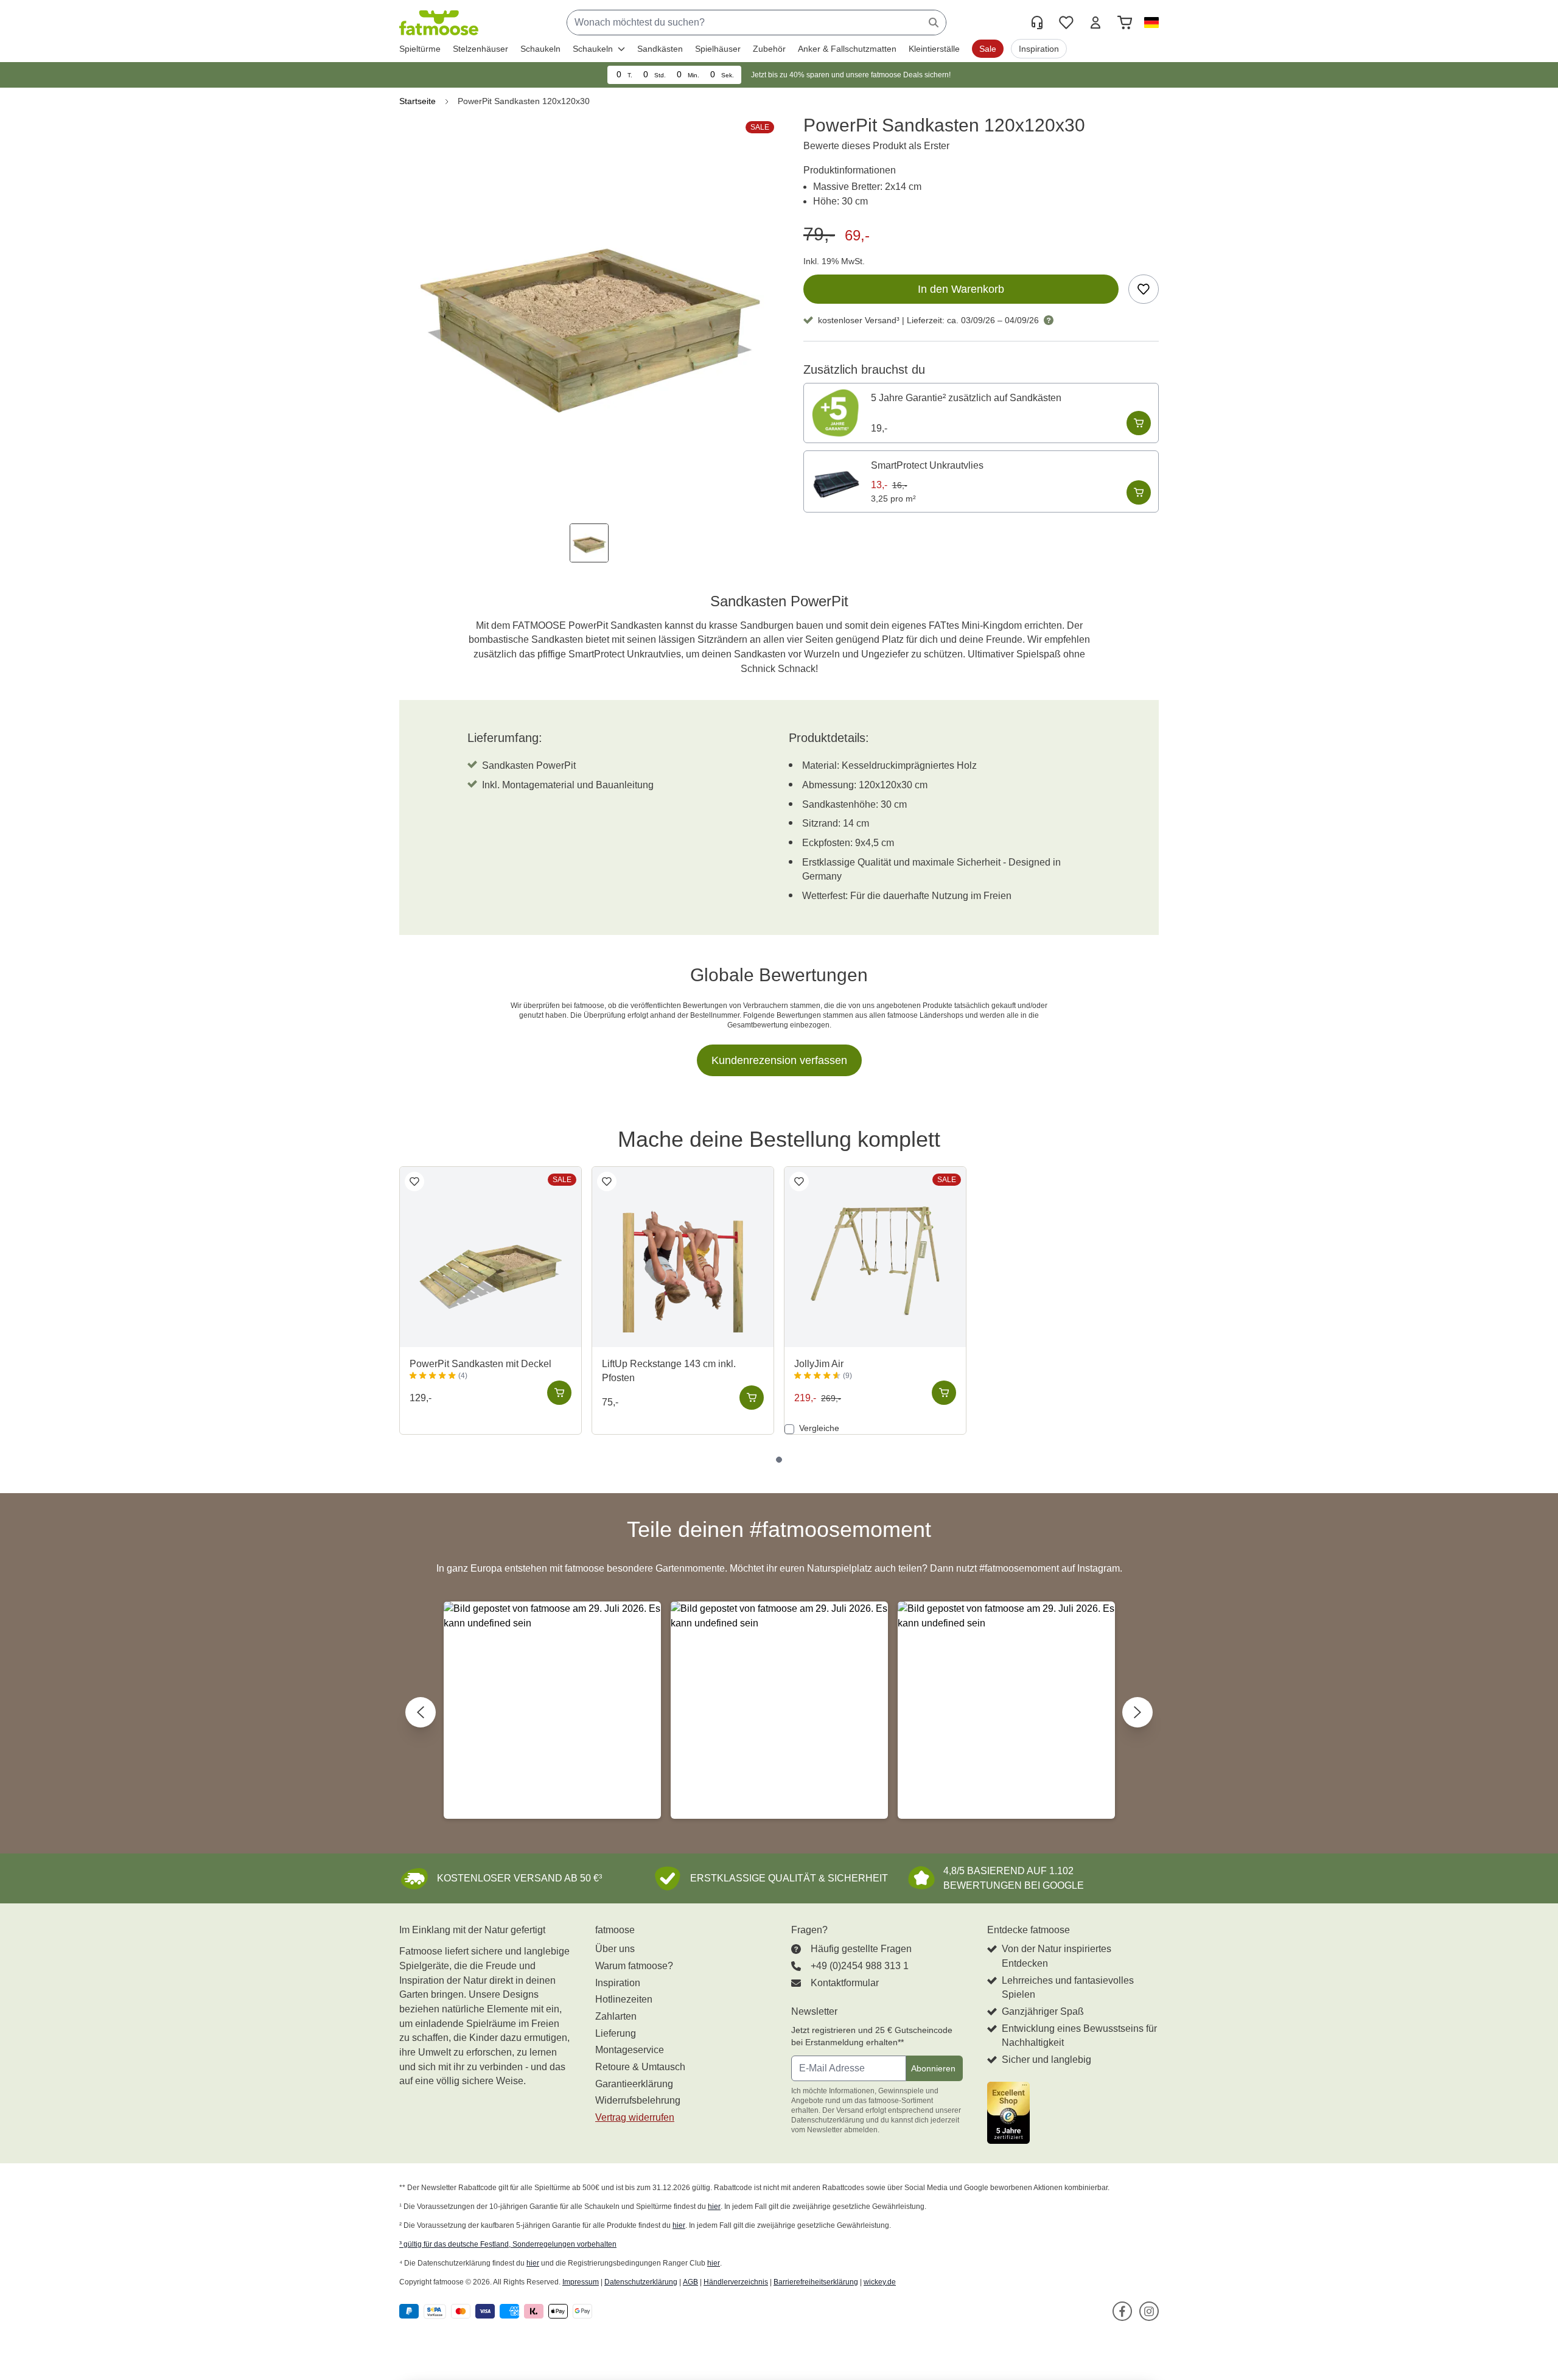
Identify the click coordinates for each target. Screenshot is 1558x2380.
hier (714, 2207)
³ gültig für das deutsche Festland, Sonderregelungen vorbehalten (508, 2244)
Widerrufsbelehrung (638, 2100)
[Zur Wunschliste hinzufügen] (1144, 289)
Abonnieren (933, 2068)
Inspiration (618, 1983)
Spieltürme (420, 49)
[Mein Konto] (1095, 23)
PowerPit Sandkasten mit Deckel (480, 1364)
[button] (1149, 23)
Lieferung (616, 2033)
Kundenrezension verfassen (779, 1060)
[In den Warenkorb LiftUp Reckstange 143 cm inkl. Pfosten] (752, 1398)
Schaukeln (540, 49)
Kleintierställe (934, 49)
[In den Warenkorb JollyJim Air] (944, 1393)
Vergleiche (818, 1428)
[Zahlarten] (498, 2312)
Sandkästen (660, 49)
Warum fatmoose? (634, 1966)
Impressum (581, 2282)
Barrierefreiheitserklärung (816, 2282)
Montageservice (630, 2050)
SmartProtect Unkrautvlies (927, 465)
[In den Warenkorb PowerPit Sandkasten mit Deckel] (559, 1393)
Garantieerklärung (634, 2084)
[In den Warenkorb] (1139, 423)
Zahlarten (616, 2016)
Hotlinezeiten (624, 1999)
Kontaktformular (845, 1983)
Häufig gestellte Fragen (861, 1949)
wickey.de (880, 2282)
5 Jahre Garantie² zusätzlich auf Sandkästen (966, 398)
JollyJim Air (819, 1364)
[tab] (779, 1460)
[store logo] (439, 23)
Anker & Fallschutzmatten (847, 49)
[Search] (934, 23)
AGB (690, 2282)
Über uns (615, 1949)
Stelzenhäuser (480, 49)
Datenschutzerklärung (641, 2282)
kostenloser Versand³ (859, 320)
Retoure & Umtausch (640, 2067)
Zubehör (769, 49)
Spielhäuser (718, 49)
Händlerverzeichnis (736, 2282)
